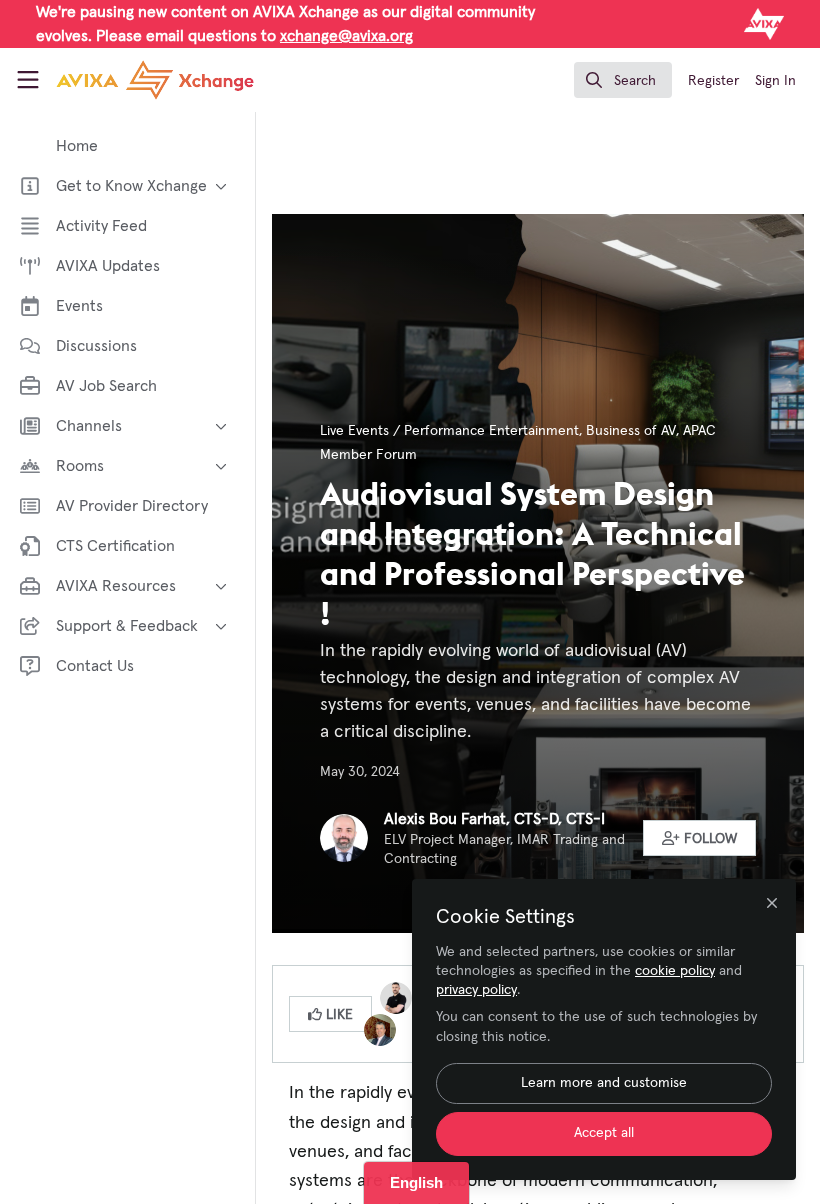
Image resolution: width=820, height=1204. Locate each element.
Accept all (604, 1133)
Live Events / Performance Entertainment (449, 431)
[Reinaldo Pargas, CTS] (380, 1029)
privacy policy (476, 990)
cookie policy (675, 971)
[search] (623, 80)
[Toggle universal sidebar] (28, 80)
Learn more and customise (604, 1083)
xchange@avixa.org (346, 36)
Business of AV (631, 431)
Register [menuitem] (713, 81)
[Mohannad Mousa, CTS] (396, 997)
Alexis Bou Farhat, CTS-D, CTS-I (494, 819)
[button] (700, 838)
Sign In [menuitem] (775, 81)
